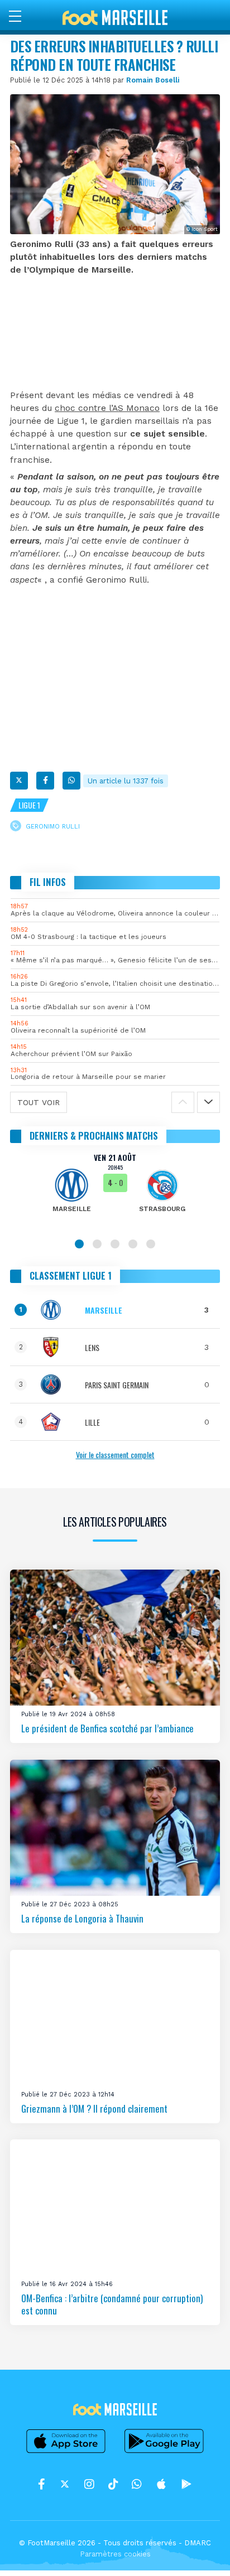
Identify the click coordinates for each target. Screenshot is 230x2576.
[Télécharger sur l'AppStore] (66, 2453)
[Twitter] (19, 781)
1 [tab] (79, 1244)
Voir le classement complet (115, 1454)
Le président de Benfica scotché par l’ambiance (107, 1728)
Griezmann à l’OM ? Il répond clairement (94, 2108)
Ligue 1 (29, 805)
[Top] (200, 2551)
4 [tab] (133, 1244)
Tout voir (39, 1102)
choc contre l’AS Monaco (107, 408)
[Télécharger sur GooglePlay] (164, 2453)
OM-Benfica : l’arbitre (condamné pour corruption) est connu (112, 2304)
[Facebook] (45, 781)
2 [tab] (97, 1244)
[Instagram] (89, 2484)
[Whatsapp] (71, 781)
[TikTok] (113, 2484)
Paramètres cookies (115, 2554)
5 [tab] (151, 1244)
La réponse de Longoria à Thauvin (82, 1918)
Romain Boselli (153, 80)
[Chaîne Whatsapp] (137, 2484)
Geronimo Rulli (53, 827)
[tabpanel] (115, 1190)
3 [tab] (115, 1244)
